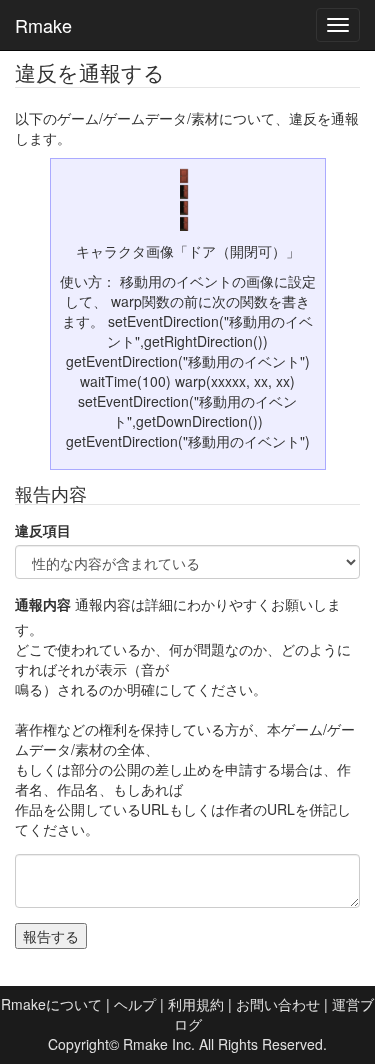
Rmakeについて (51, 1004)
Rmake (43, 25)
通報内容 (43, 604)
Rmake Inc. (159, 1044)
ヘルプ (135, 1004)
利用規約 (196, 1004)
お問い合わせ (278, 1004)
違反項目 (43, 530)
